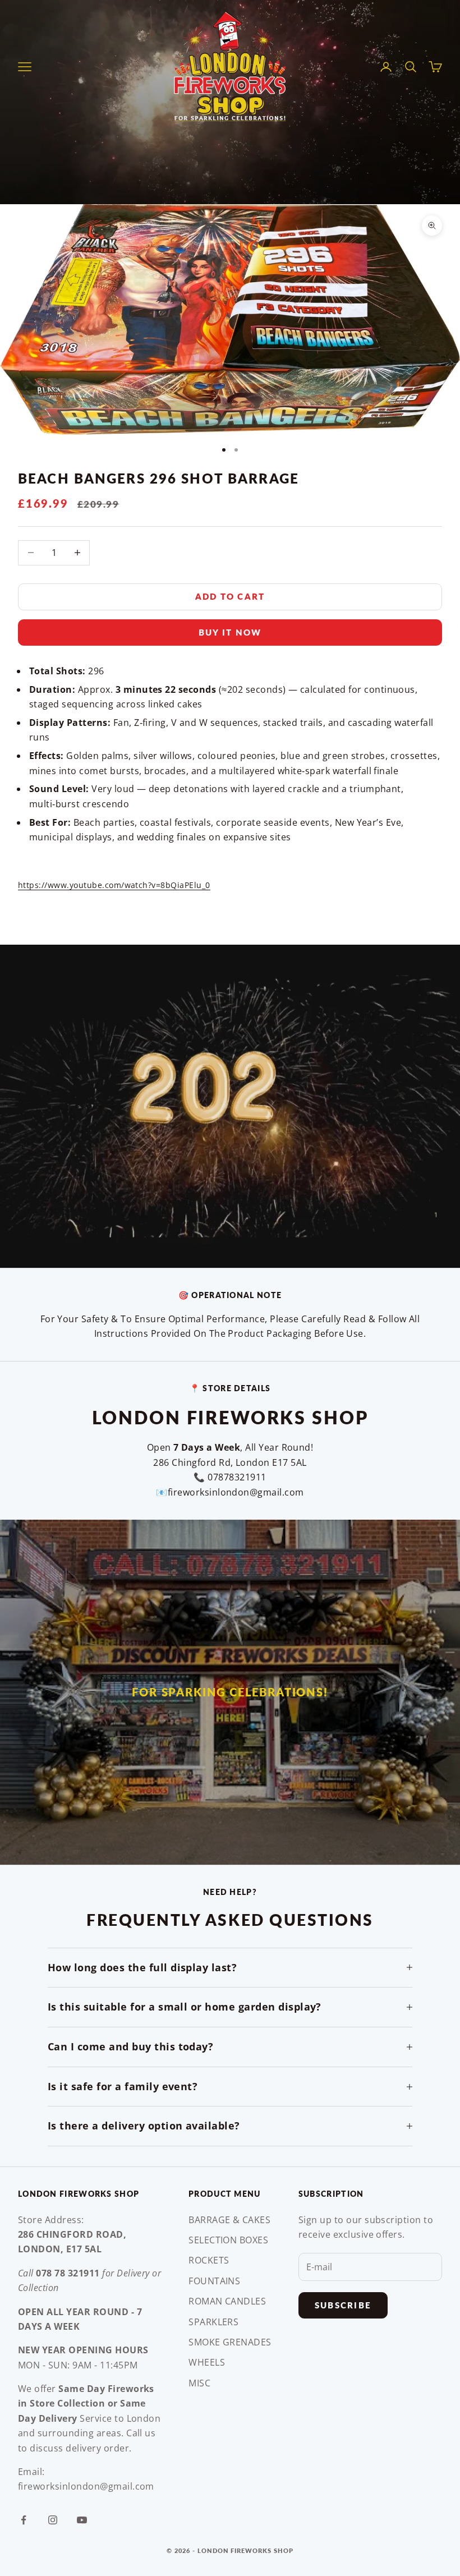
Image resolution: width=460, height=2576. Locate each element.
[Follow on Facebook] (24, 2520)
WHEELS (207, 2362)
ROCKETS (209, 2260)
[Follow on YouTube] (82, 2520)
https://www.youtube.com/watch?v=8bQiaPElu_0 (114, 885)
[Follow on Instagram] (53, 2520)
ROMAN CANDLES (227, 2301)
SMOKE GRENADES (230, 2342)
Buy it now (230, 632)
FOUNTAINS (214, 2281)
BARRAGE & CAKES (229, 2220)
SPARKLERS (213, 2322)
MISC (199, 2383)
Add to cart (230, 596)
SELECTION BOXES (228, 2240)
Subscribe (343, 2305)
